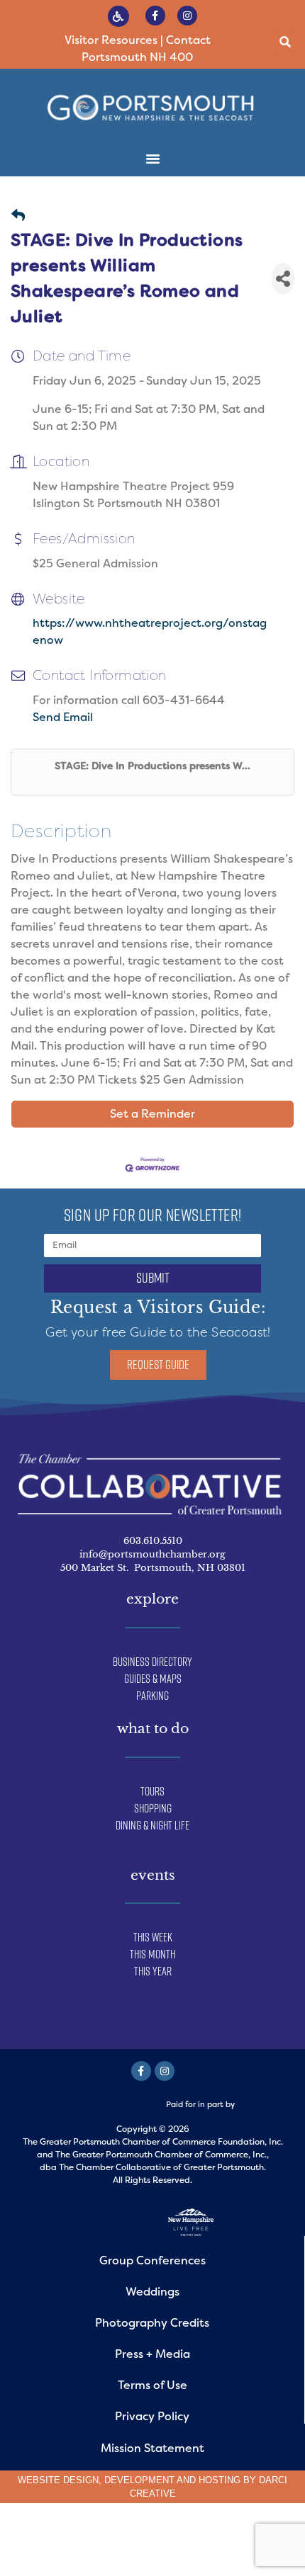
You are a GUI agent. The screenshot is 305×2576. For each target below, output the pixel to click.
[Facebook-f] (155, 16)
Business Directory (152, 1662)
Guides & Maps (153, 1679)
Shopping (153, 1808)
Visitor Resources (111, 40)
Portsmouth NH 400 (137, 57)
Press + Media (152, 2354)
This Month (152, 1954)
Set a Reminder (152, 1114)
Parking (152, 1696)
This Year (153, 1971)
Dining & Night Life (152, 1825)
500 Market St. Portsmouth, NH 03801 (153, 1568)
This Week (153, 1937)
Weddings (152, 2292)
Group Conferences (152, 2260)
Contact (188, 40)
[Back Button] (18, 216)
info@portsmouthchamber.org (152, 1554)
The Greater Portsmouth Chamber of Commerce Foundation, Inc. (153, 2142)
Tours (152, 1791)
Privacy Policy (152, 2416)
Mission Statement (152, 2448)
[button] (285, 42)
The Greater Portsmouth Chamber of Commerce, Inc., (162, 2155)
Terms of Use (152, 2385)
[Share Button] (283, 279)
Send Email (63, 717)
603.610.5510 (153, 1541)
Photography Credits (152, 2323)
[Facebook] (141, 2071)
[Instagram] (187, 16)
